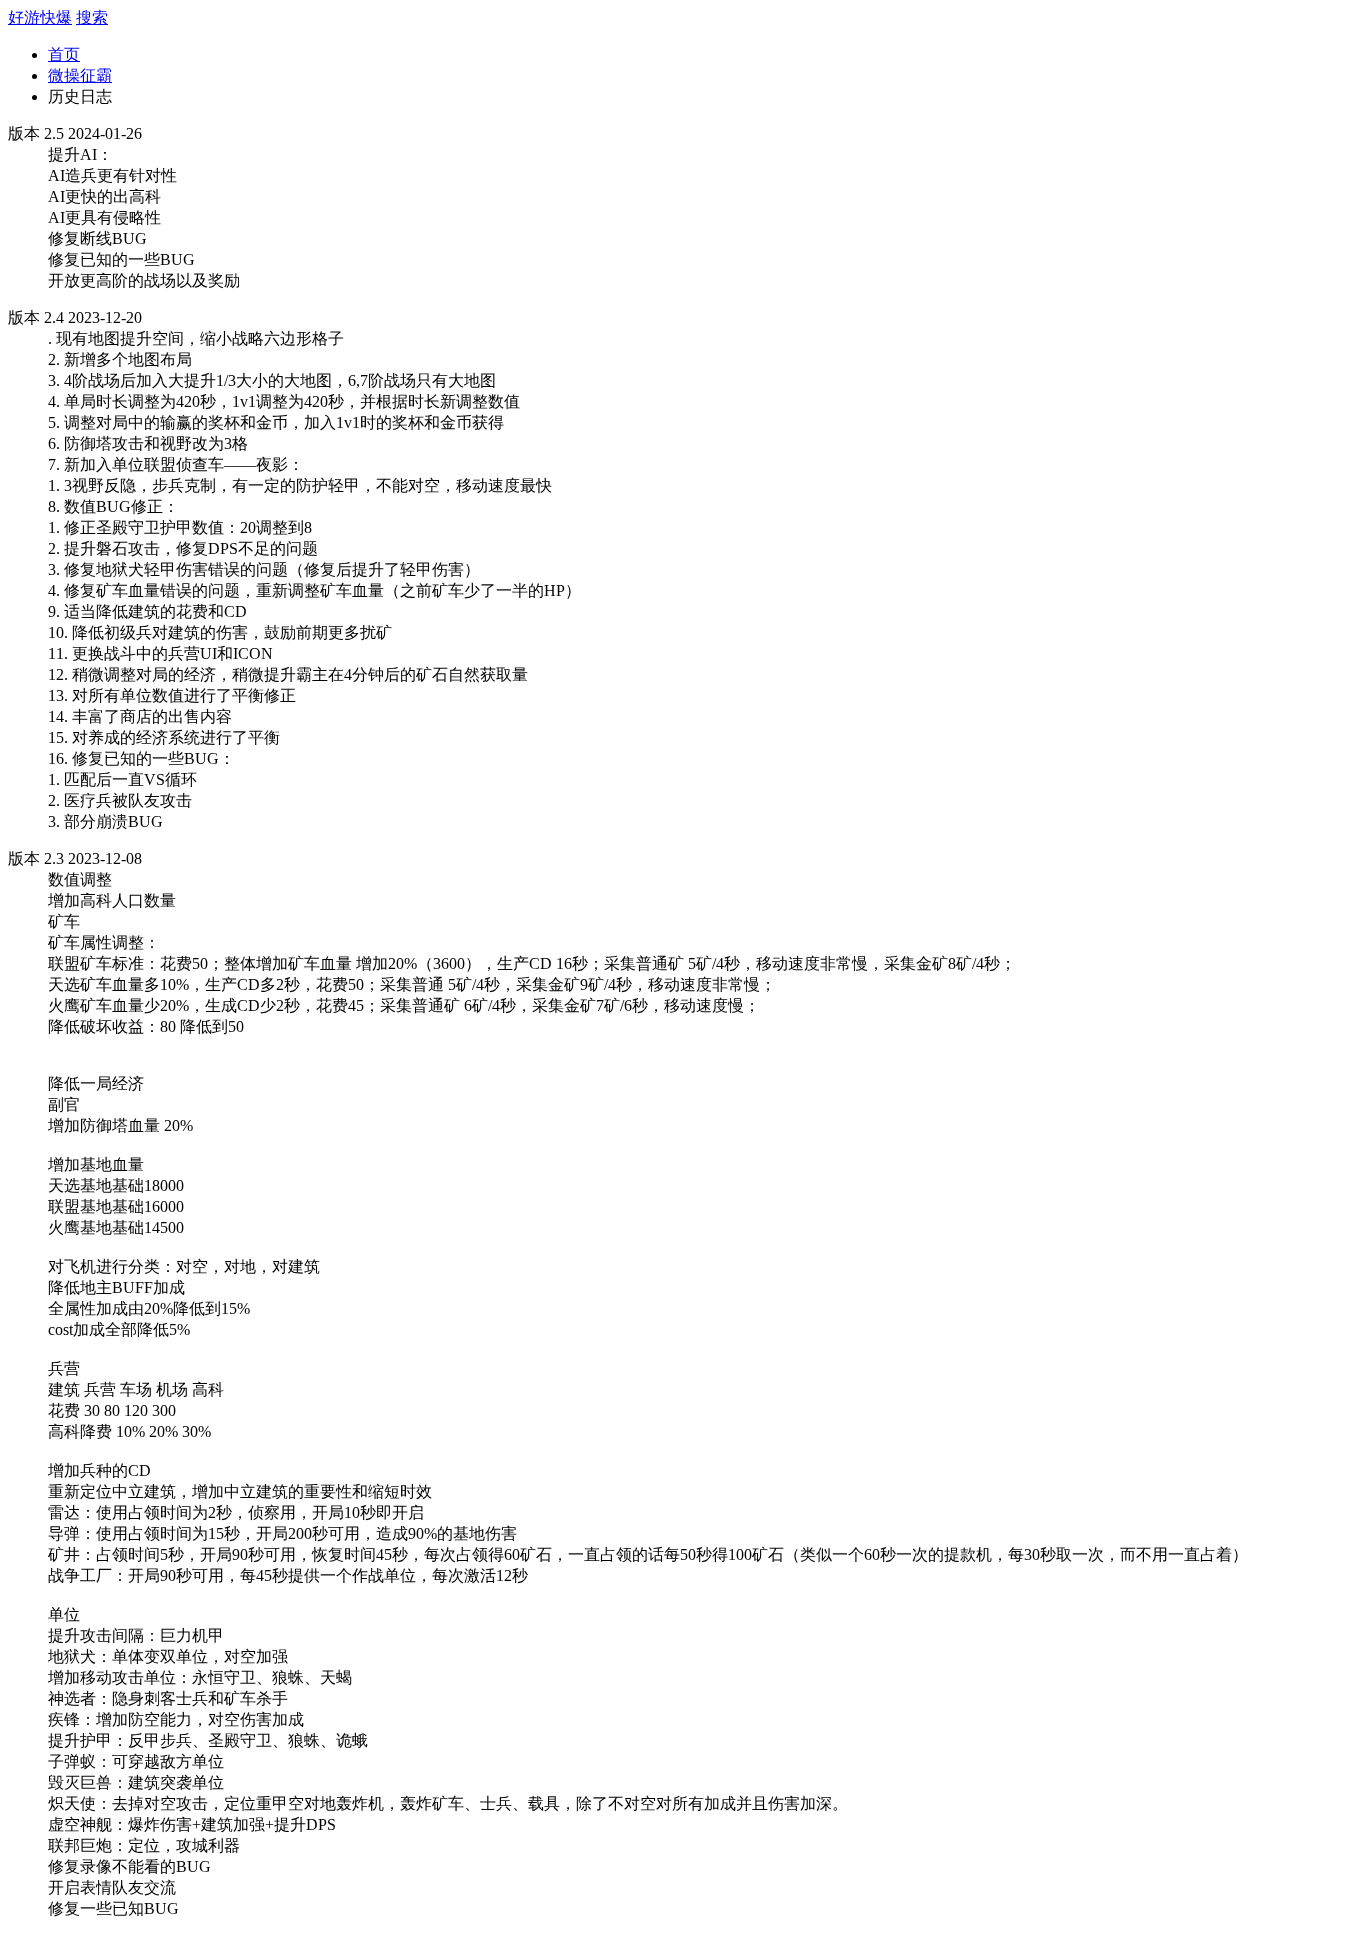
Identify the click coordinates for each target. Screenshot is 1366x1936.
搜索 (92, 17)
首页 (64, 54)
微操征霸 (80, 75)
